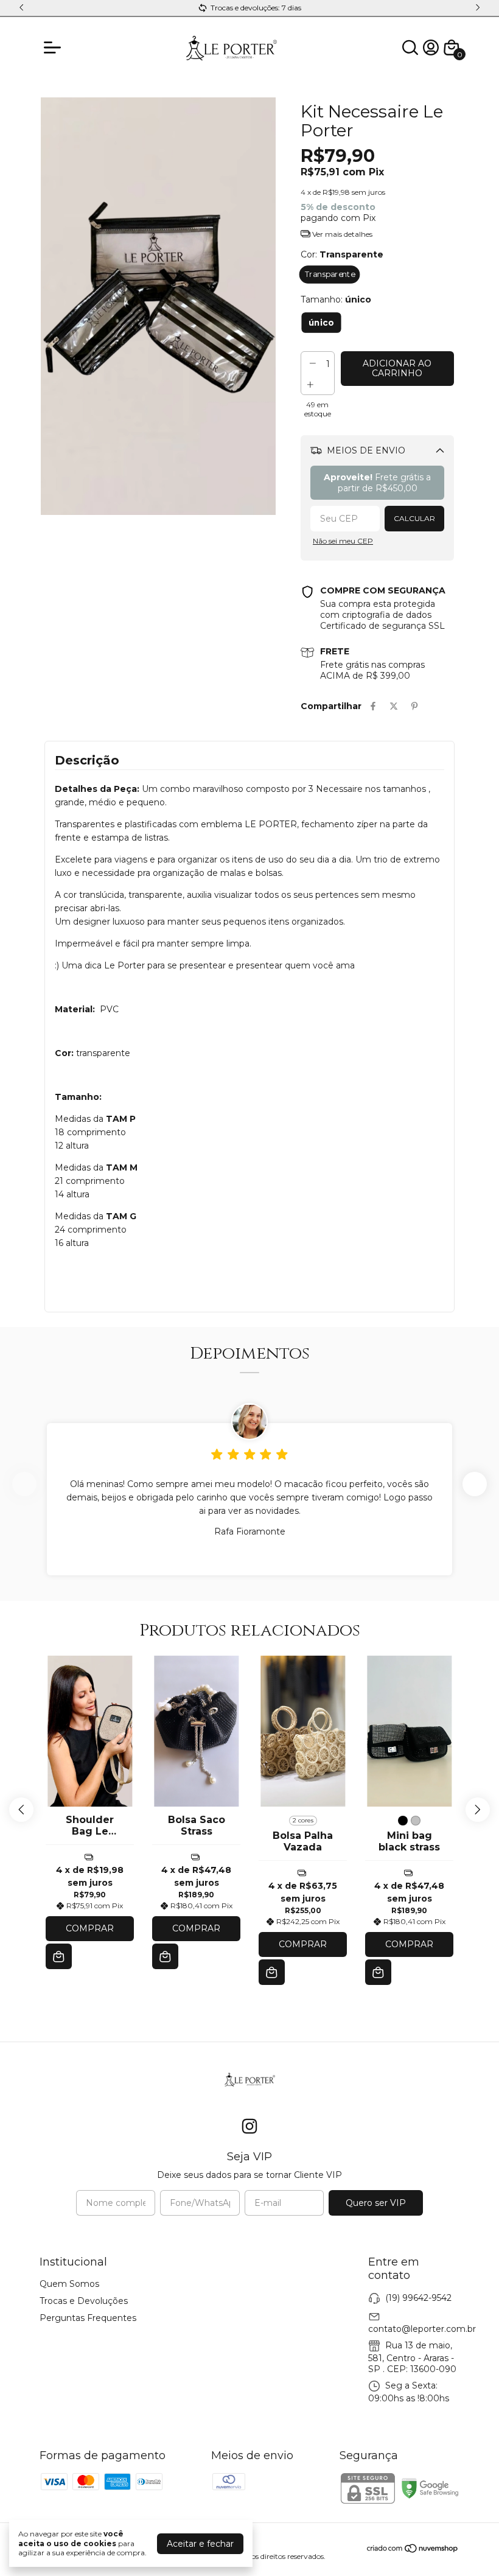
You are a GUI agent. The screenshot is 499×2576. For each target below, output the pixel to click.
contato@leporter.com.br (422, 2329)
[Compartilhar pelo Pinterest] (414, 706)
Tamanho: (336, 299)
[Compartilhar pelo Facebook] (373, 706)
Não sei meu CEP (343, 541)
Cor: (342, 254)
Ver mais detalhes (341, 234)
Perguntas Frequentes (88, 2318)
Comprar (90, 1928)
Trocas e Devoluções (84, 2301)
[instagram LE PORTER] (249, 2126)
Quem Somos (69, 2284)
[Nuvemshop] (413, 2550)
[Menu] (55, 47)
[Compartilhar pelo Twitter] (394, 706)
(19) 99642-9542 (418, 2298)
